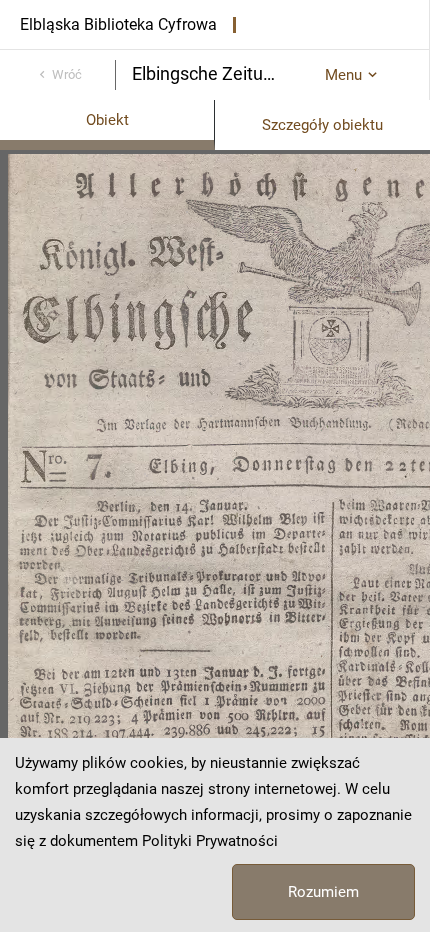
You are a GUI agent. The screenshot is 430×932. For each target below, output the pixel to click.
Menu (343, 75)
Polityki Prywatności (210, 841)
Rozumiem (323, 892)
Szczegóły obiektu (322, 125)
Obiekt (107, 120)
